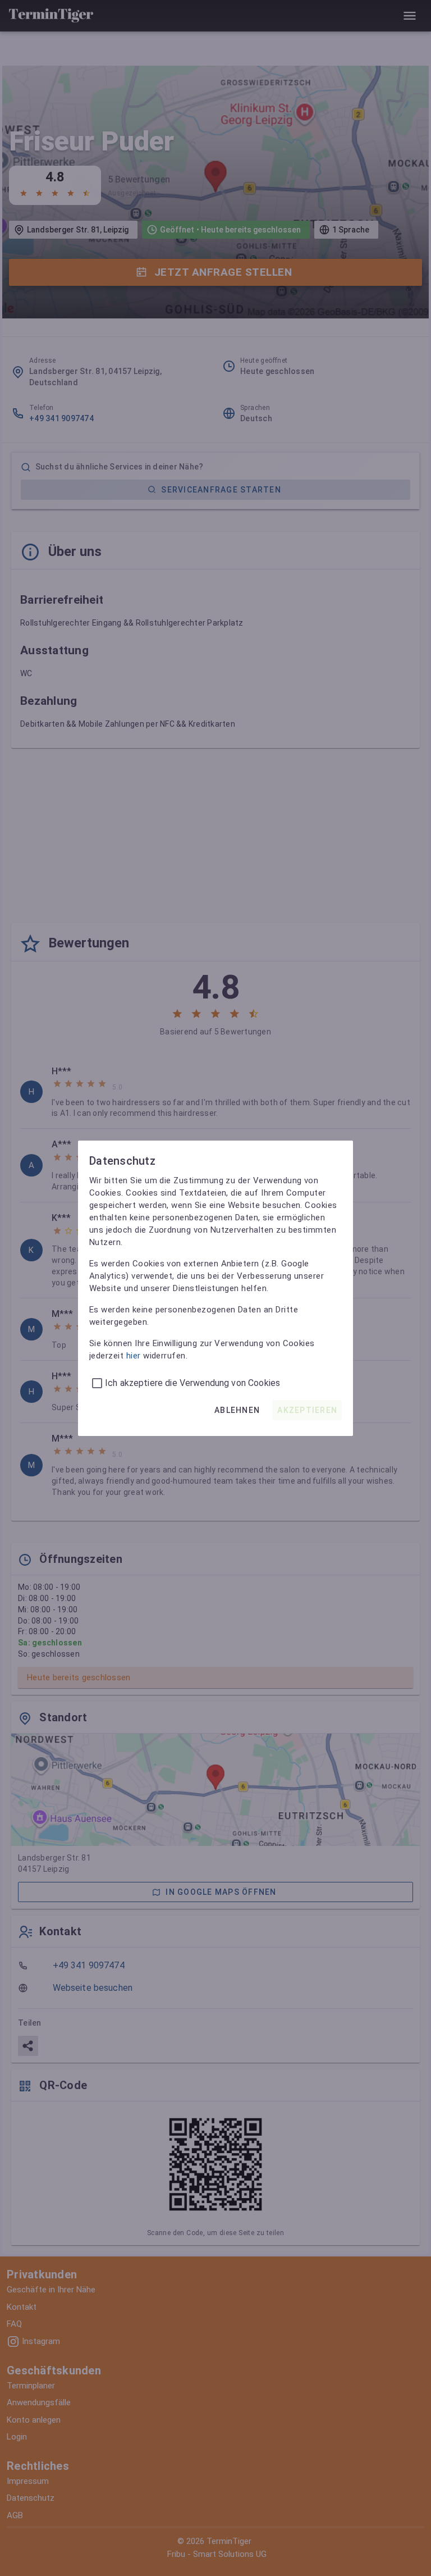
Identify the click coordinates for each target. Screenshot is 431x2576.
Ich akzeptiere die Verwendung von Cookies (192, 1383)
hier (134, 1356)
